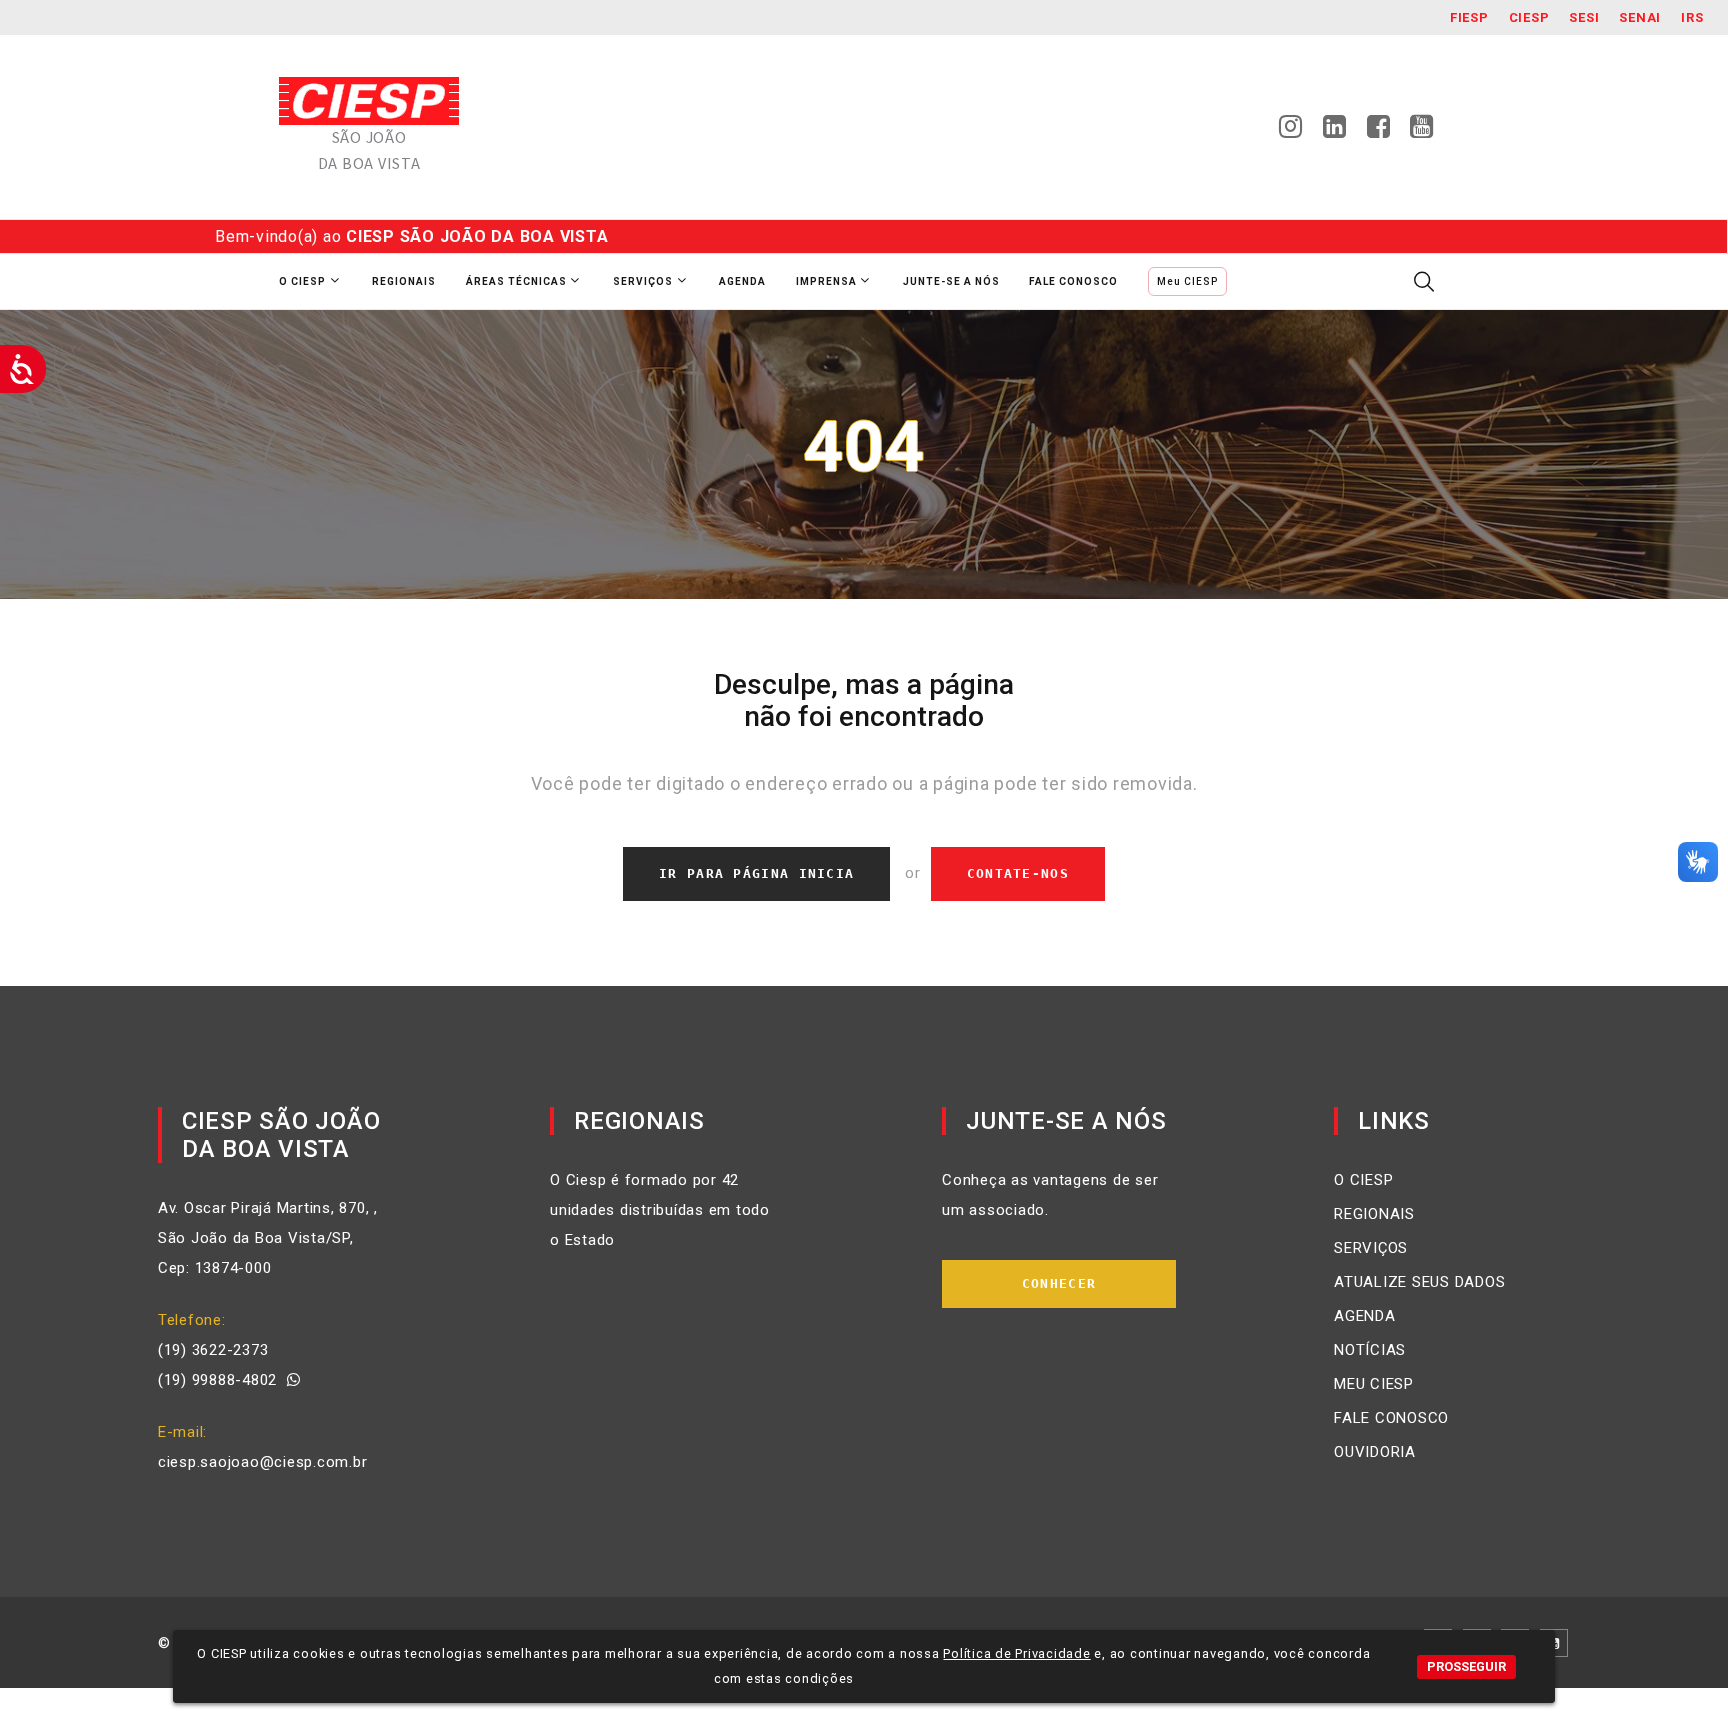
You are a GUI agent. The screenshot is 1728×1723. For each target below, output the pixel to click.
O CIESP (1363, 1180)
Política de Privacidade (1016, 1653)
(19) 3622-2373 (213, 1350)
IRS (1692, 17)
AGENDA (1365, 1316)
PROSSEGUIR (1466, 1666)
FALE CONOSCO (1391, 1418)
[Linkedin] (1335, 132)
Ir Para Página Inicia (756, 873)
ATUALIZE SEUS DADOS (1419, 1282)
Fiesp (1469, 17)
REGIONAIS (1374, 1214)
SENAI (1640, 17)
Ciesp (1529, 17)
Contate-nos (1018, 873)
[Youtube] (1422, 132)
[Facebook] (1379, 132)
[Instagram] (1291, 132)
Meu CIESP (1187, 281)
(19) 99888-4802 (222, 1380)
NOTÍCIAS (1370, 1350)
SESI (1584, 17)
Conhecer (1059, 1283)
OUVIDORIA (1375, 1452)
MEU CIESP (1374, 1384)
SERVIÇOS (1371, 1248)
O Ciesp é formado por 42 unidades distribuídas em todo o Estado (660, 1210)
